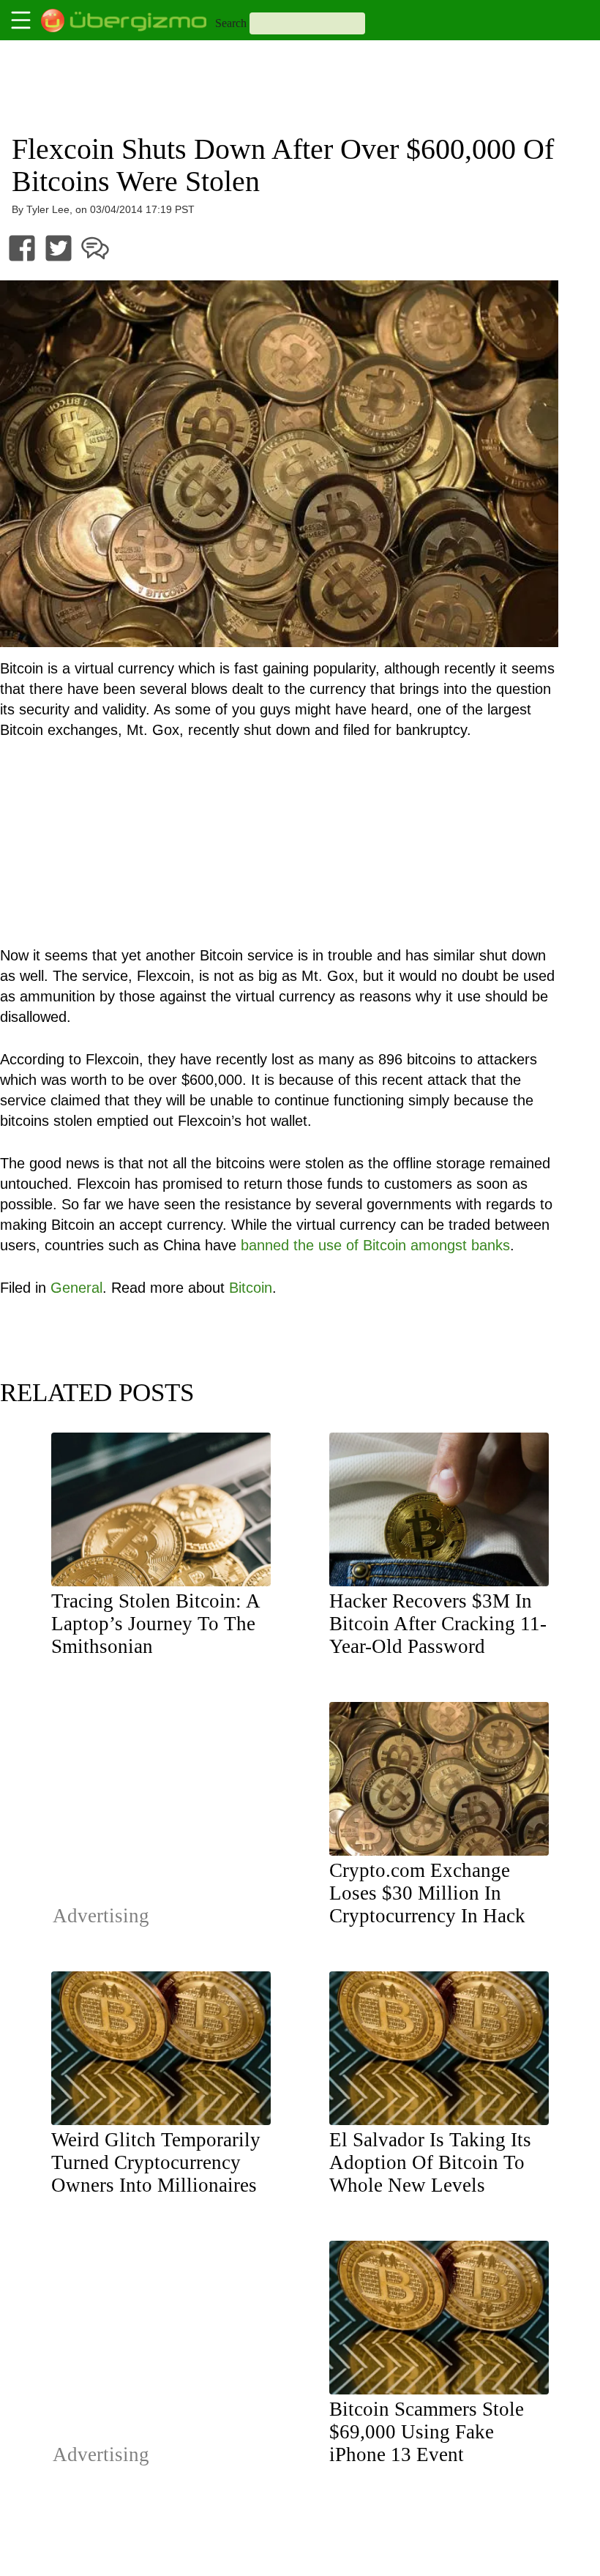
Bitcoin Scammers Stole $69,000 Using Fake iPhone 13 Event (427, 2432)
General (76, 1288)
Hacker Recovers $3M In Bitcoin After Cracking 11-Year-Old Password (438, 1624)
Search (231, 23)
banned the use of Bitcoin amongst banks (375, 1245)
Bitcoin (251, 1288)
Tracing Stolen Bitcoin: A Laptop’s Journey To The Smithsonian (155, 1624)
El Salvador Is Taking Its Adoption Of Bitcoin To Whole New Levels (430, 2162)
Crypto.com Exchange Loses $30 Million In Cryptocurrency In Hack (427, 1893)
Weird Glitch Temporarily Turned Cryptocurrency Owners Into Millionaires (156, 2162)
